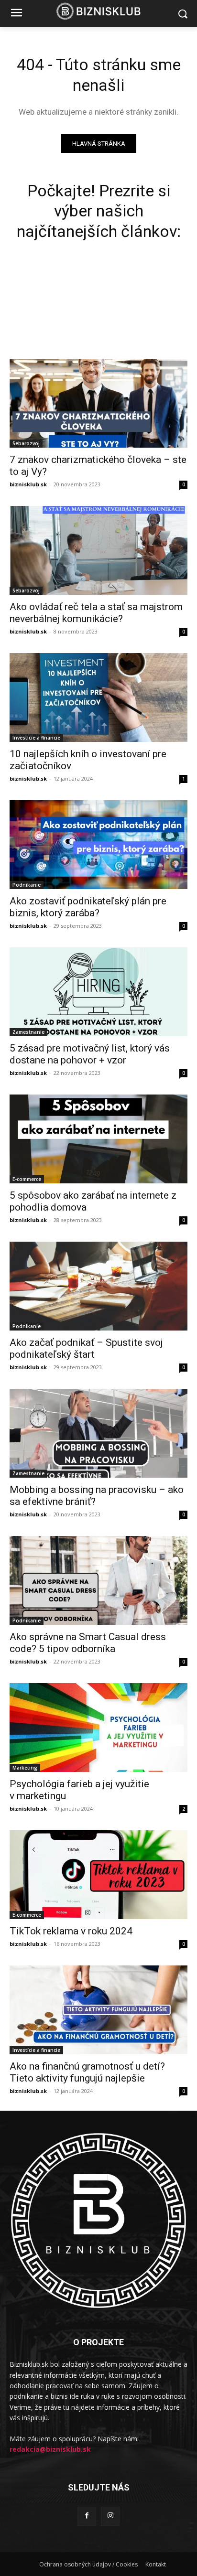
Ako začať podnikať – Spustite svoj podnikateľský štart (86, 1348)
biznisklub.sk (28, 484)
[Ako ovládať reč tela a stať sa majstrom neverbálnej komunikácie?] (98, 550)
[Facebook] (87, 2516)
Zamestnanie (28, 1032)
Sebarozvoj (26, 443)
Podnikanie (27, 885)
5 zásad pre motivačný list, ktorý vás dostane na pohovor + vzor (90, 1054)
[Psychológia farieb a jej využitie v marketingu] (98, 1728)
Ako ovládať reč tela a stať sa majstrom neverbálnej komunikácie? (96, 613)
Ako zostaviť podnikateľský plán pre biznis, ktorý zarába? (88, 907)
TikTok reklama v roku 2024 (71, 1931)
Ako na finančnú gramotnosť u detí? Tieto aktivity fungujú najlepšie (87, 2072)
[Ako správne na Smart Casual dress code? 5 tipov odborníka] (98, 1580)
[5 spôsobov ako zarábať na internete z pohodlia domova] (98, 1139)
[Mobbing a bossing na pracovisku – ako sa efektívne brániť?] (98, 1433)
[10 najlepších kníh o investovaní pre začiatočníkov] (98, 698)
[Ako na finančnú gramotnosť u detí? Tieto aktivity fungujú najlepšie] (98, 2010)
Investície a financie (36, 738)
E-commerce (27, 1179)
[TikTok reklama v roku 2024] (98, 1875)
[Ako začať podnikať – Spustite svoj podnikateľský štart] (98, 1286)
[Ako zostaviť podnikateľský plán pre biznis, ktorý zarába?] (98, 845)
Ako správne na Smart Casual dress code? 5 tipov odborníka (88, 1643)
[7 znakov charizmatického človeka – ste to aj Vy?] (98, 403)
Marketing (25, 1768)
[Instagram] (110, 2516)
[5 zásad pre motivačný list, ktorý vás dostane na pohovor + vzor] (98, 992)
